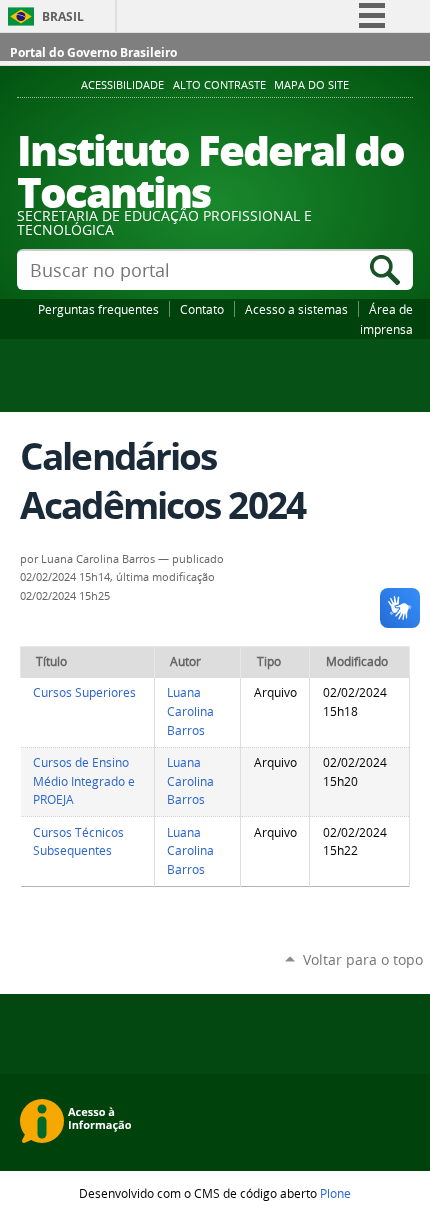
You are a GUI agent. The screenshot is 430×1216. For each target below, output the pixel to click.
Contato (202, 309)
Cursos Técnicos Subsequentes (78, 842)
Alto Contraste (219, 85)
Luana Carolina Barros (190, 711)
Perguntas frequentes (98, 309)
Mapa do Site (311, 85)
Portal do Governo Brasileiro (93, 52)
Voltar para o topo (363, 959)
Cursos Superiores (84, 692)
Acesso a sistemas (296, 309)
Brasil (63, 16)
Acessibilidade (122, 85)
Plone (335, 1193)
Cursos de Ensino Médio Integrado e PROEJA (84, 781)
